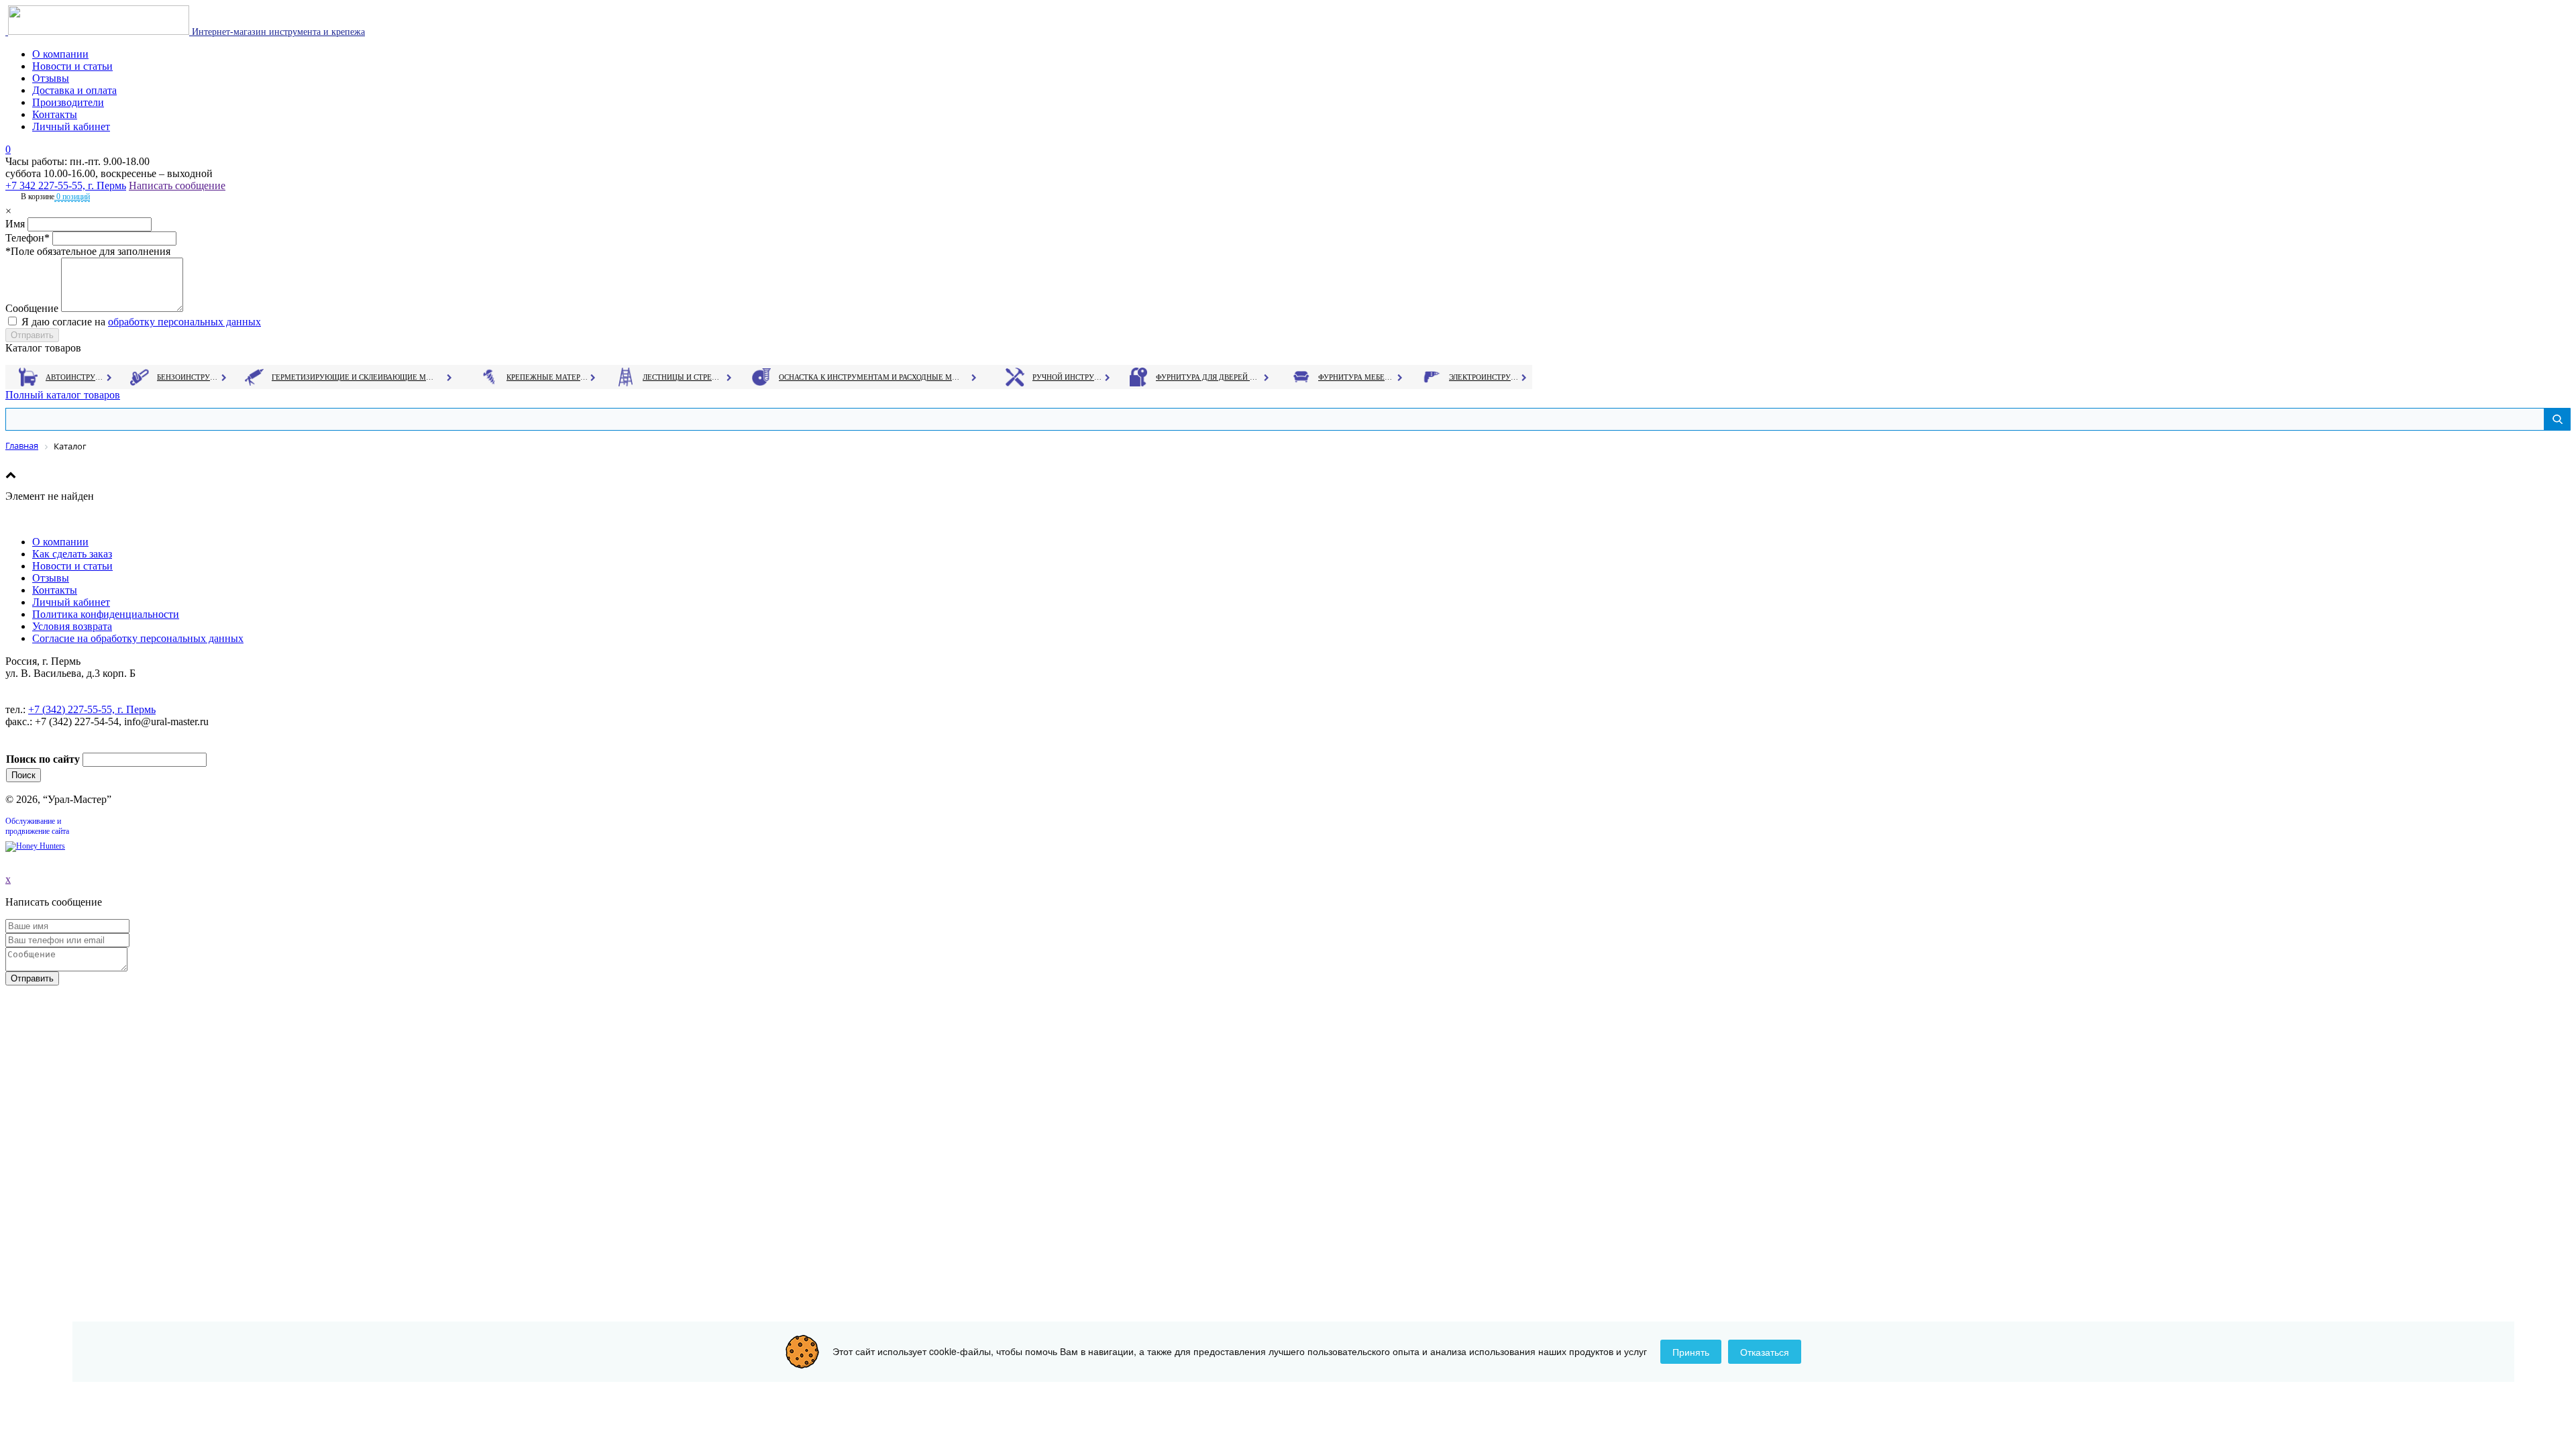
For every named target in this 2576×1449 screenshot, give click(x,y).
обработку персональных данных (184, 322)
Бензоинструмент (189, 377)
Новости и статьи (72, 66)
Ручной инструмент (1068, 377)
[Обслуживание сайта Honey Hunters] (35, 846)
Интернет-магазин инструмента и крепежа (277, 32)
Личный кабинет (71, 126)
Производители (68, 102)
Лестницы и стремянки (684, 377)
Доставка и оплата (74, 90)
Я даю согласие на (141, 322)
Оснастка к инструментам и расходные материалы (869, 377)
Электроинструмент (1484, 377)
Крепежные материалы (547, 377)
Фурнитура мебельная (1357, 377)
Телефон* (28, 238)
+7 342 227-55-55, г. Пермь (66, 185)
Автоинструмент (76, 377)
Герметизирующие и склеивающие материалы (355, 377)
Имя (15, 224)
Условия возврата (72, 626)
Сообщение (32, 308)
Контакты (55, 114)
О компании (60, 54)
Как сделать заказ (72, 554)
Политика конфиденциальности (106, 614)
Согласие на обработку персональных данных (138, 638)
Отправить (32, 978)
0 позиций (72, 197)
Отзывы (51, 78)
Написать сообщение (177, 185)
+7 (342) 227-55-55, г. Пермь (92, 709)
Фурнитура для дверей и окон (1208, 377)
